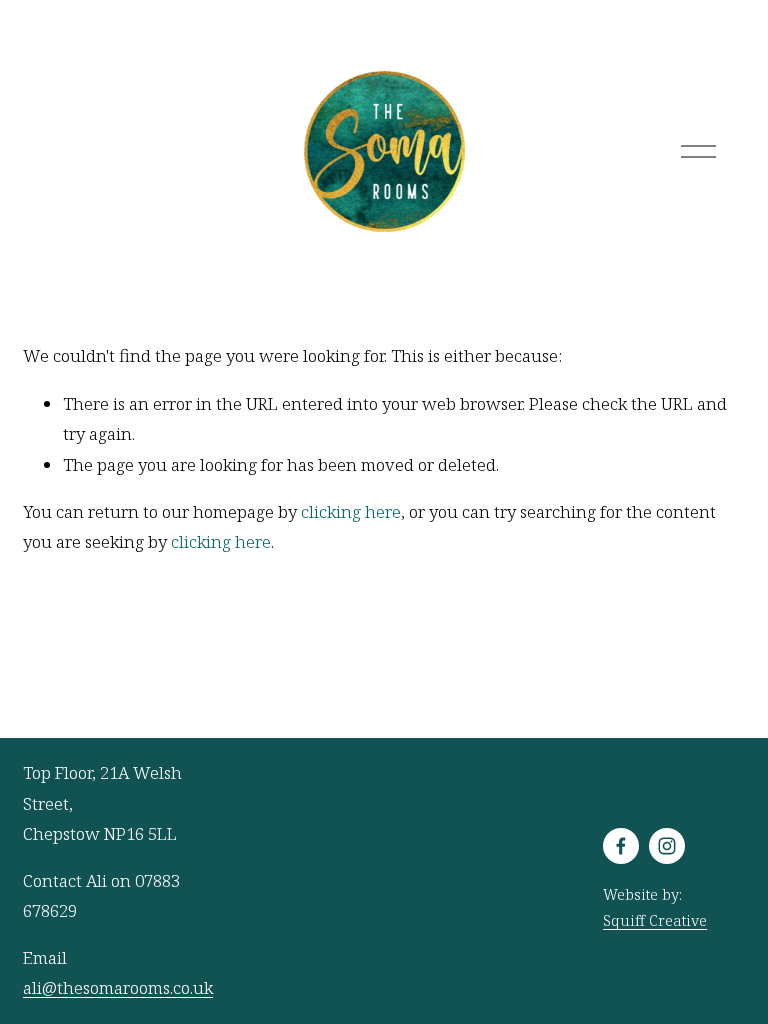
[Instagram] (667, 846)
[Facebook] (621, 846)
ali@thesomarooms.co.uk (118, 987)
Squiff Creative (655, 920)
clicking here (351, 511)
